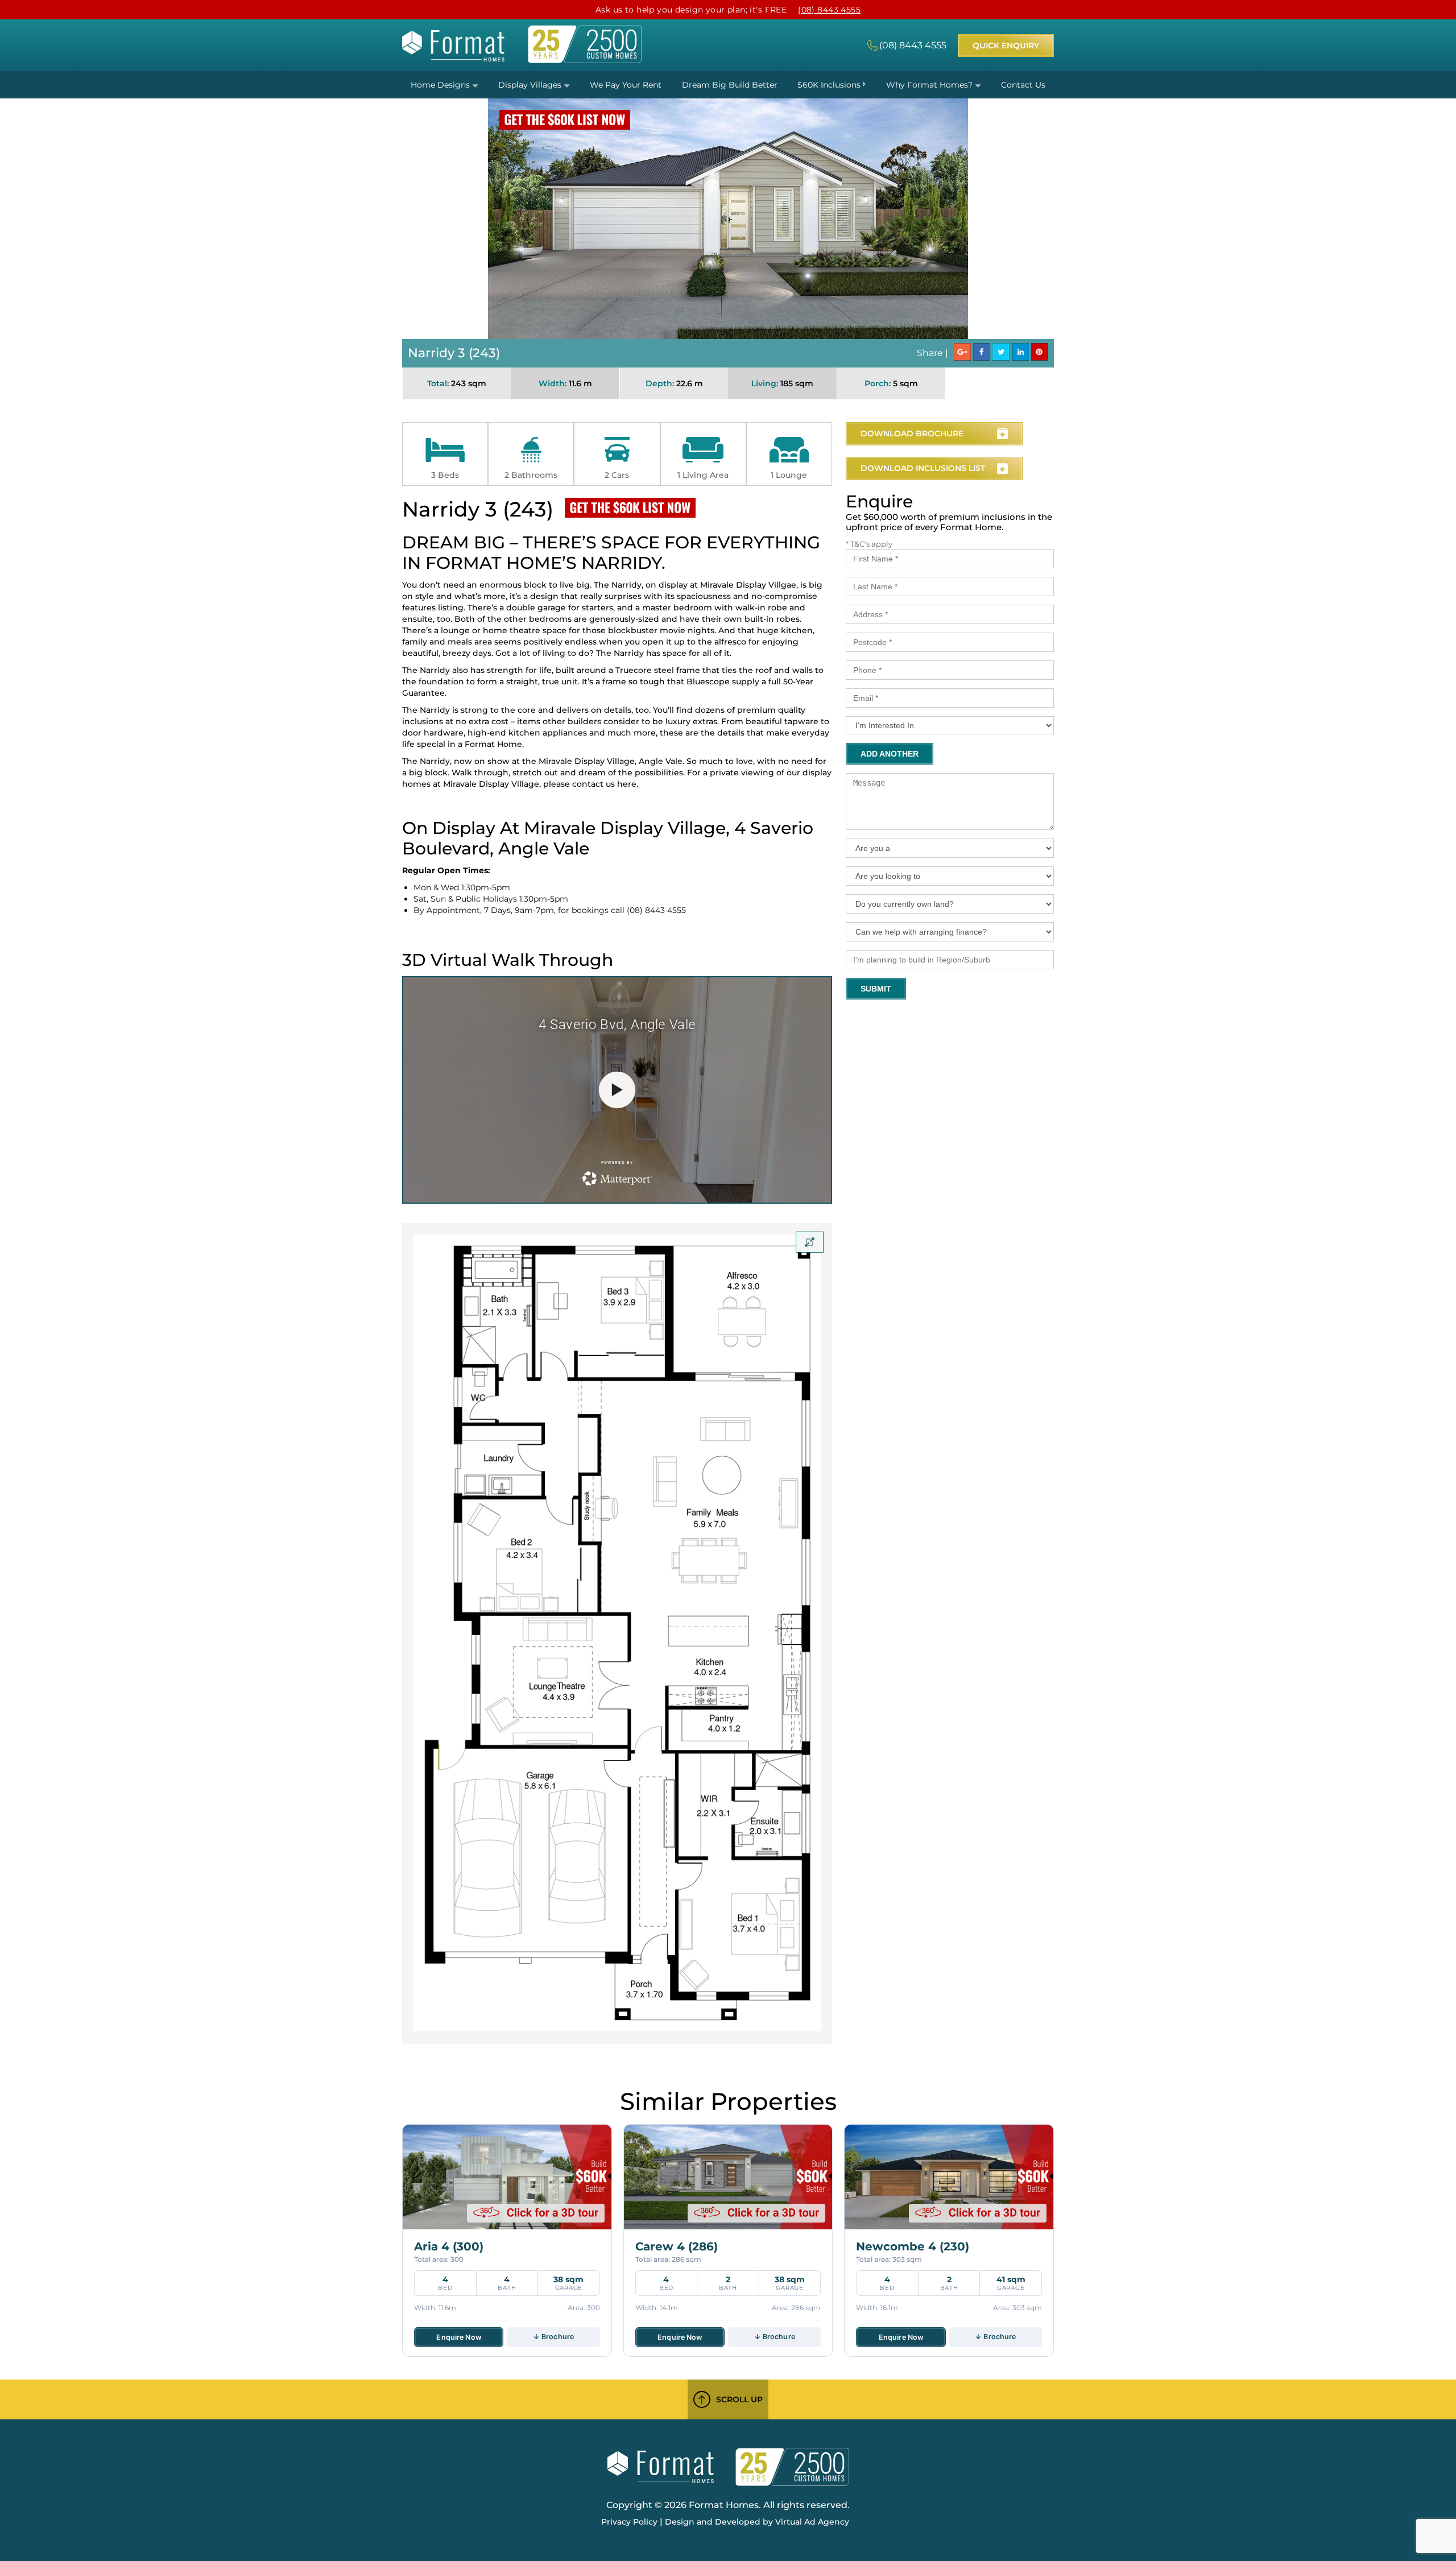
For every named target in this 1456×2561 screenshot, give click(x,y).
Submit (876, 989)
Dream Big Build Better (730, 85)
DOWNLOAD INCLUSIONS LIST (923, 468)
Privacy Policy (629, 2522)
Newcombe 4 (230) (913, 2246)
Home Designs (441, 85)
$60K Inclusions (830, 85)
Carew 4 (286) (677, 2246)
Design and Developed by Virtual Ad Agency (757, 2522)
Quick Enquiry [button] (1006, 46)
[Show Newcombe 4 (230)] (949, 2177)
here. (628, 784)
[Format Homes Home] (453, 58)
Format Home (493, 744)
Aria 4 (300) (449, 2246)
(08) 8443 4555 (829, 10)
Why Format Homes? (930, 85)
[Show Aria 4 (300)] (507, 2177)
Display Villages (531, 85)
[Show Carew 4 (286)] (728, 2177)
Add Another (890, 754)
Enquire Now (458, 2337)
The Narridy (426, 670)
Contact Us (1023, 85)
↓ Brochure (553, 2337)
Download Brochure (912, 433)
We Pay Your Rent (626, 85)
